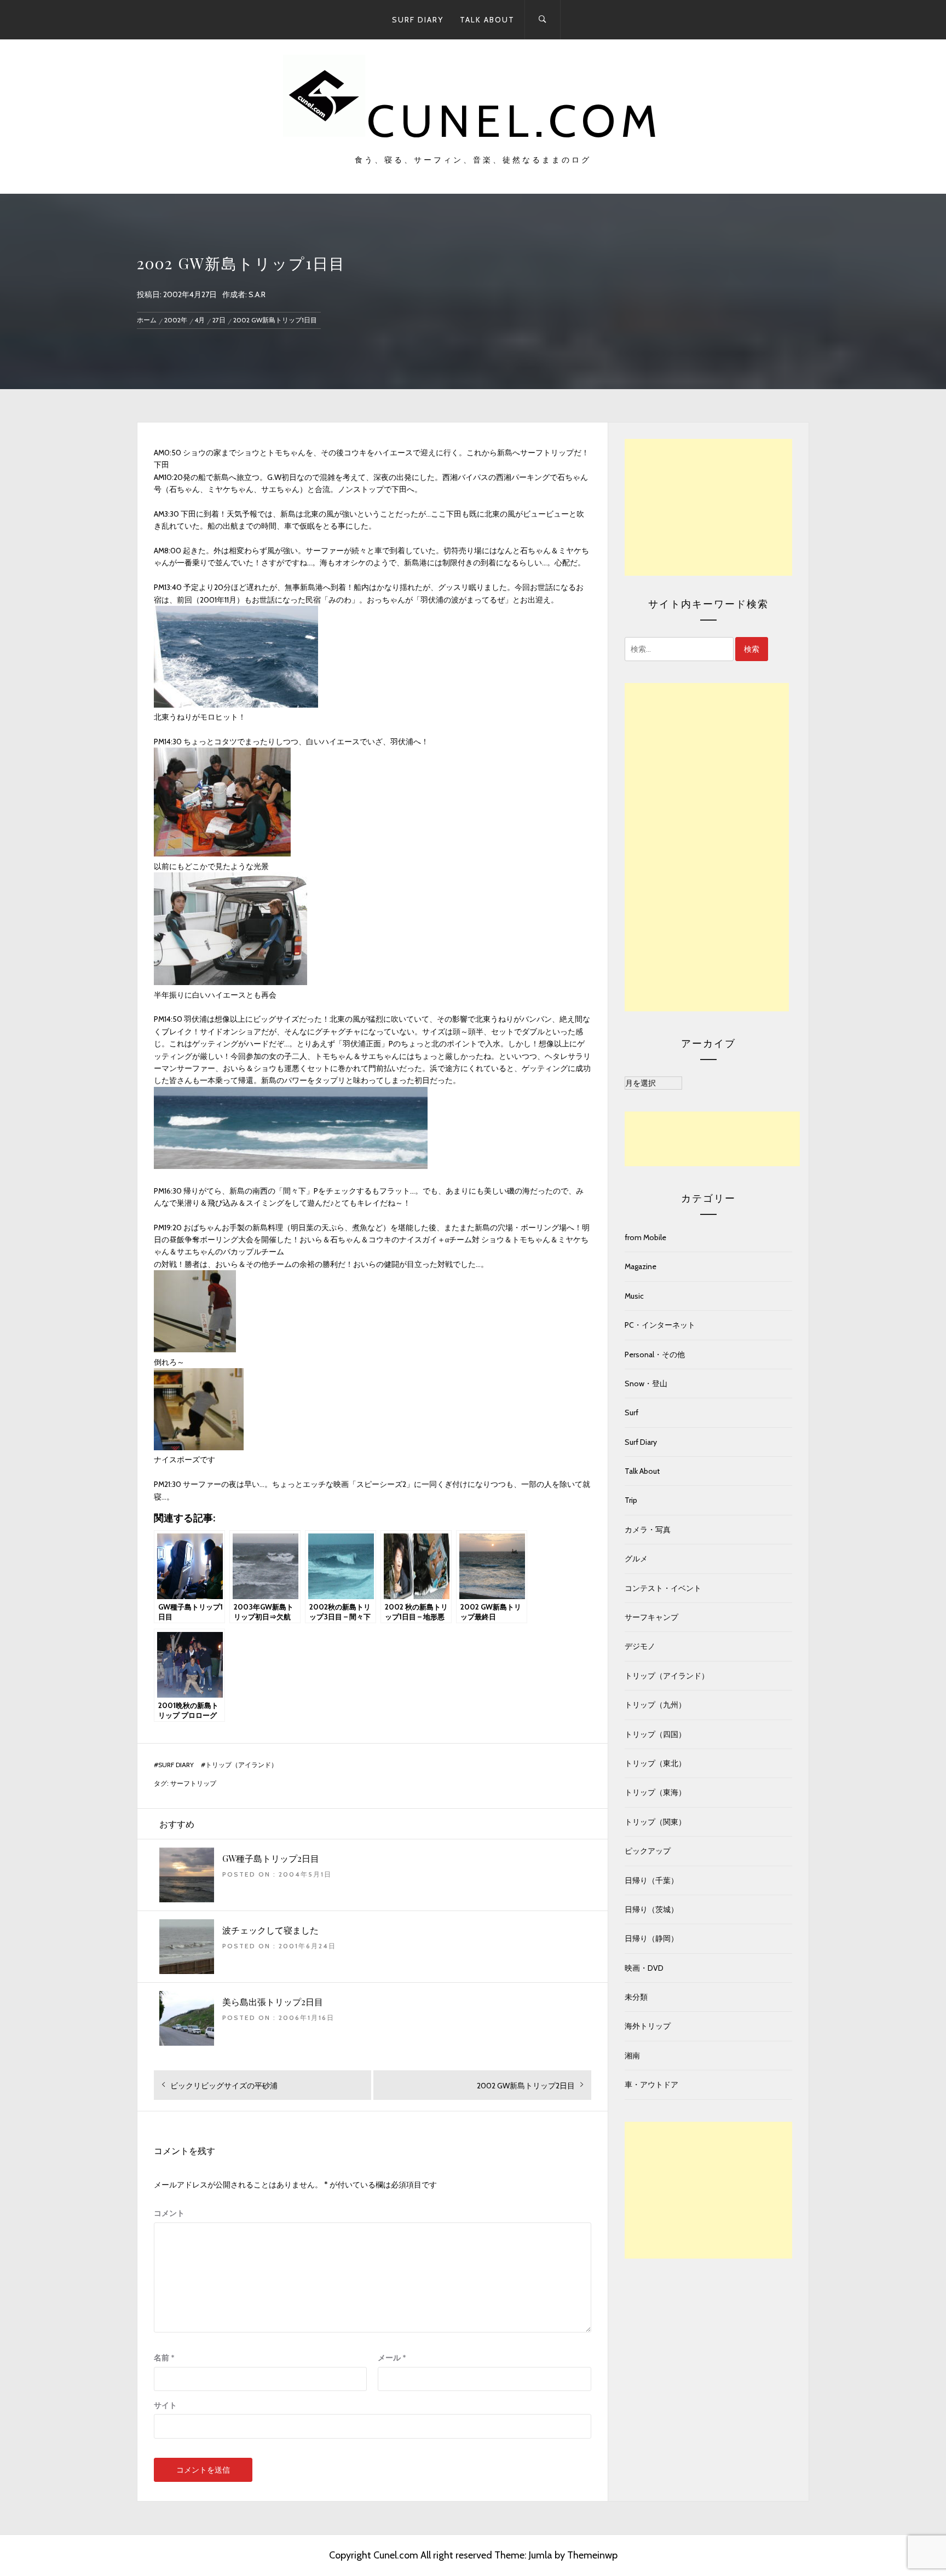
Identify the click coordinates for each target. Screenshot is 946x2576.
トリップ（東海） (655, 1792)
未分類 (636, 1997)
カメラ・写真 (648, 1530)
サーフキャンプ (651, 1617)
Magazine (641, 1266)
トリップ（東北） (655, 1763)
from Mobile (645, 1237)
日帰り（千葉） (651, 1880)
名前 (164, 2358)
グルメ (636, 1559)
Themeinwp (592, 2555)
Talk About (487, 20)
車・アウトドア (651, 2085)
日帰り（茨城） (651, 1909)
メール (392, 2358)
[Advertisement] (708, 507)
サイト (165, 2405)
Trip (631, 1500)
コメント (169, 2213)
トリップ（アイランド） (241, 1765)
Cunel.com (515, 121)
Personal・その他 (655, 1354)
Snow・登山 (646, 1383)
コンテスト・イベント (663, 1588)
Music (634, 1296)
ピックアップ (648, 1851)
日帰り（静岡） (651, 1938)
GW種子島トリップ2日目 (271, 1858)
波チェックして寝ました (270, 1930)
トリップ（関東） (655, 1822)
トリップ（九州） (655, 1705)
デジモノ (640, 1646)
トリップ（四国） (655, 1734)
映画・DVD (644, 1968)
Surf (631, 1413)
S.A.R (257, 294)
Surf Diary (418, 20)
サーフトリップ (193, 1784)
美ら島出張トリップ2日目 (273, 2002)
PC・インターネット (660, 1325)
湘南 (632, 2056)
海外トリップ (648, 2026)
